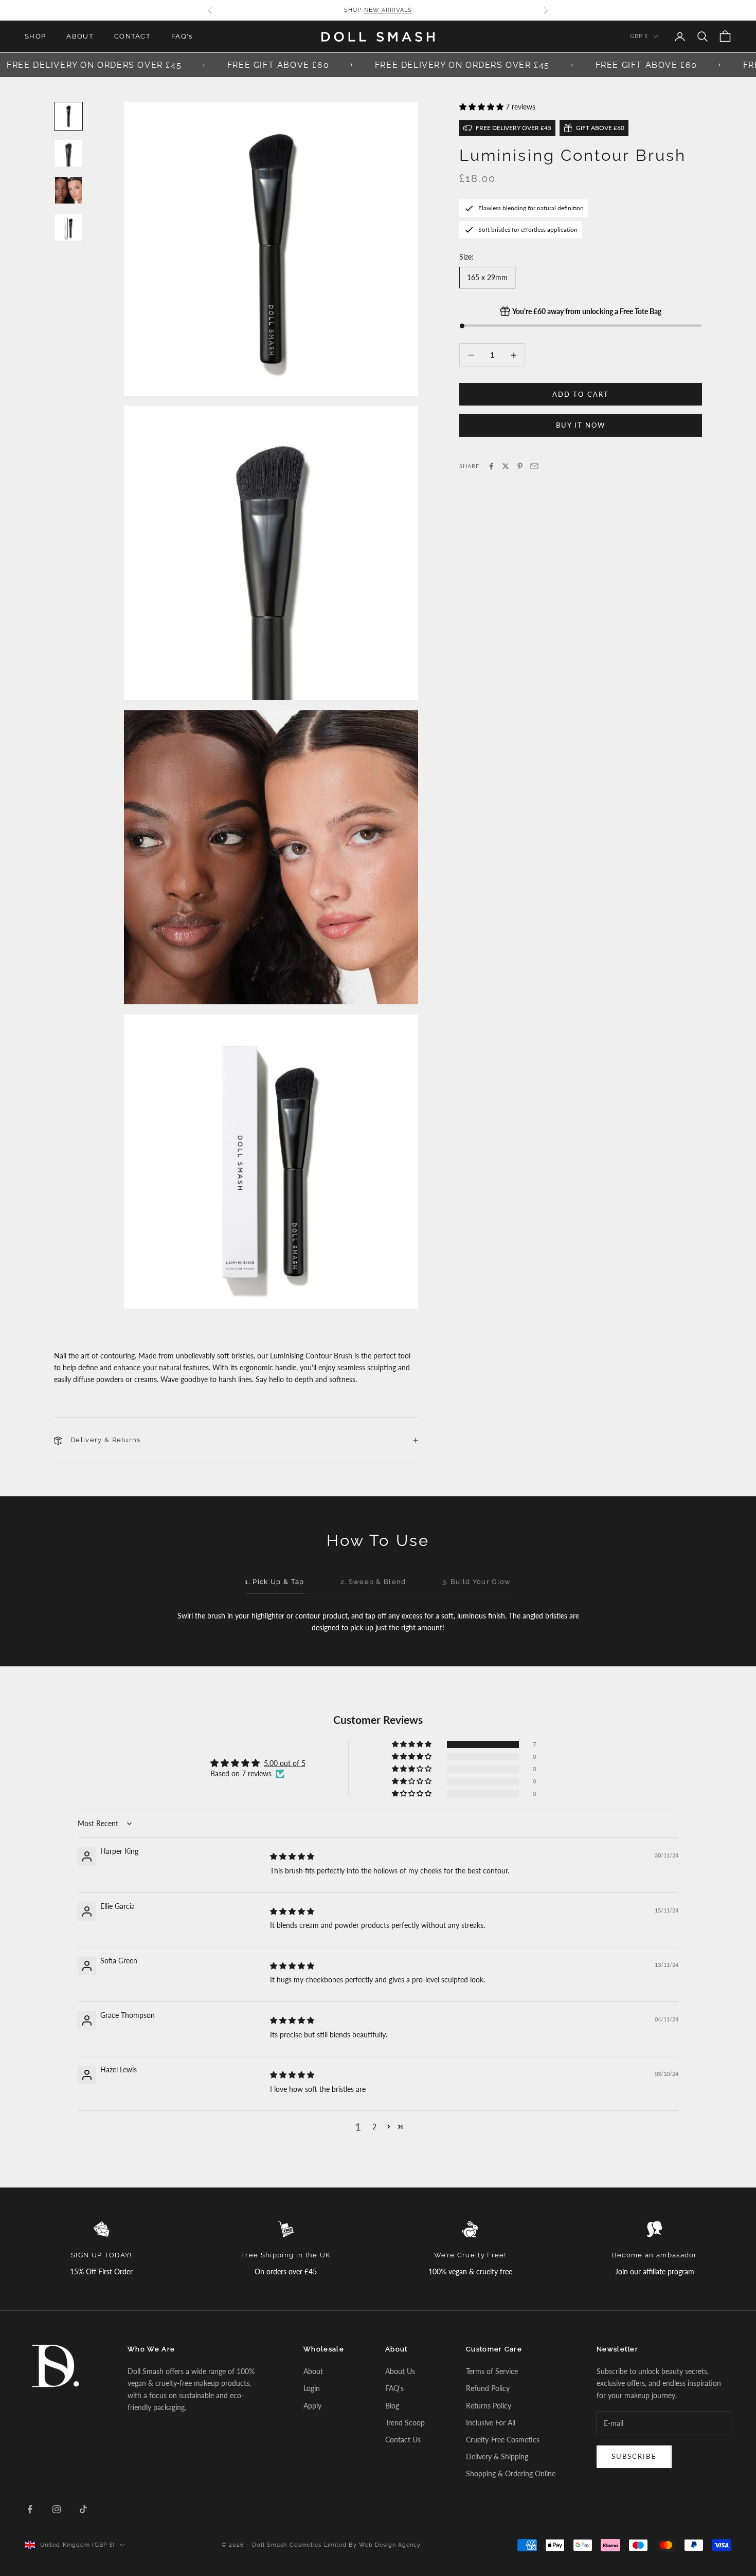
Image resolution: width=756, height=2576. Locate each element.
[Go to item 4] (68, 227)
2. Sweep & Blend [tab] (373, 1582)
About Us (400, 2371)
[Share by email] (534, 466)
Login (312, 2388)
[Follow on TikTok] (83, 2509)
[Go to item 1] (68, 116)
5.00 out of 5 (285, 1763)
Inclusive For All (491, 2423)
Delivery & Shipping (497, 2457)
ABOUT (80, 36)
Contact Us (403, 2440)
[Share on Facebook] (491, 466)
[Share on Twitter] (506, 466)
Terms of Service (492, 2371)
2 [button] (374, 2127)
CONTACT (132, 36)
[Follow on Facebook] (30, 2509)
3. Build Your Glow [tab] (477, 1582)
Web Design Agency (390, 2545)
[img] (292, 1856)
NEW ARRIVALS (388, 10)
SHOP (35, 36)
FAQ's (182, 36)
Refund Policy (488, 2388)
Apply (312, 2406)
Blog (392, 2406)
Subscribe (634, 2456)
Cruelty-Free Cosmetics (503, 2440)
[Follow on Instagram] (57, 2509)
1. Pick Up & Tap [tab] (274, 1582)
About (313, 2371)
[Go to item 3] (68, 190)
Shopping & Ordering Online (511, 2473)
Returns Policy (489, 2406)
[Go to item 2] (68, 153)
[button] (482, 107)
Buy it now (581, 425)
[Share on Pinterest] (520, 466)
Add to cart (581, 394)
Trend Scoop (405, 2423)
